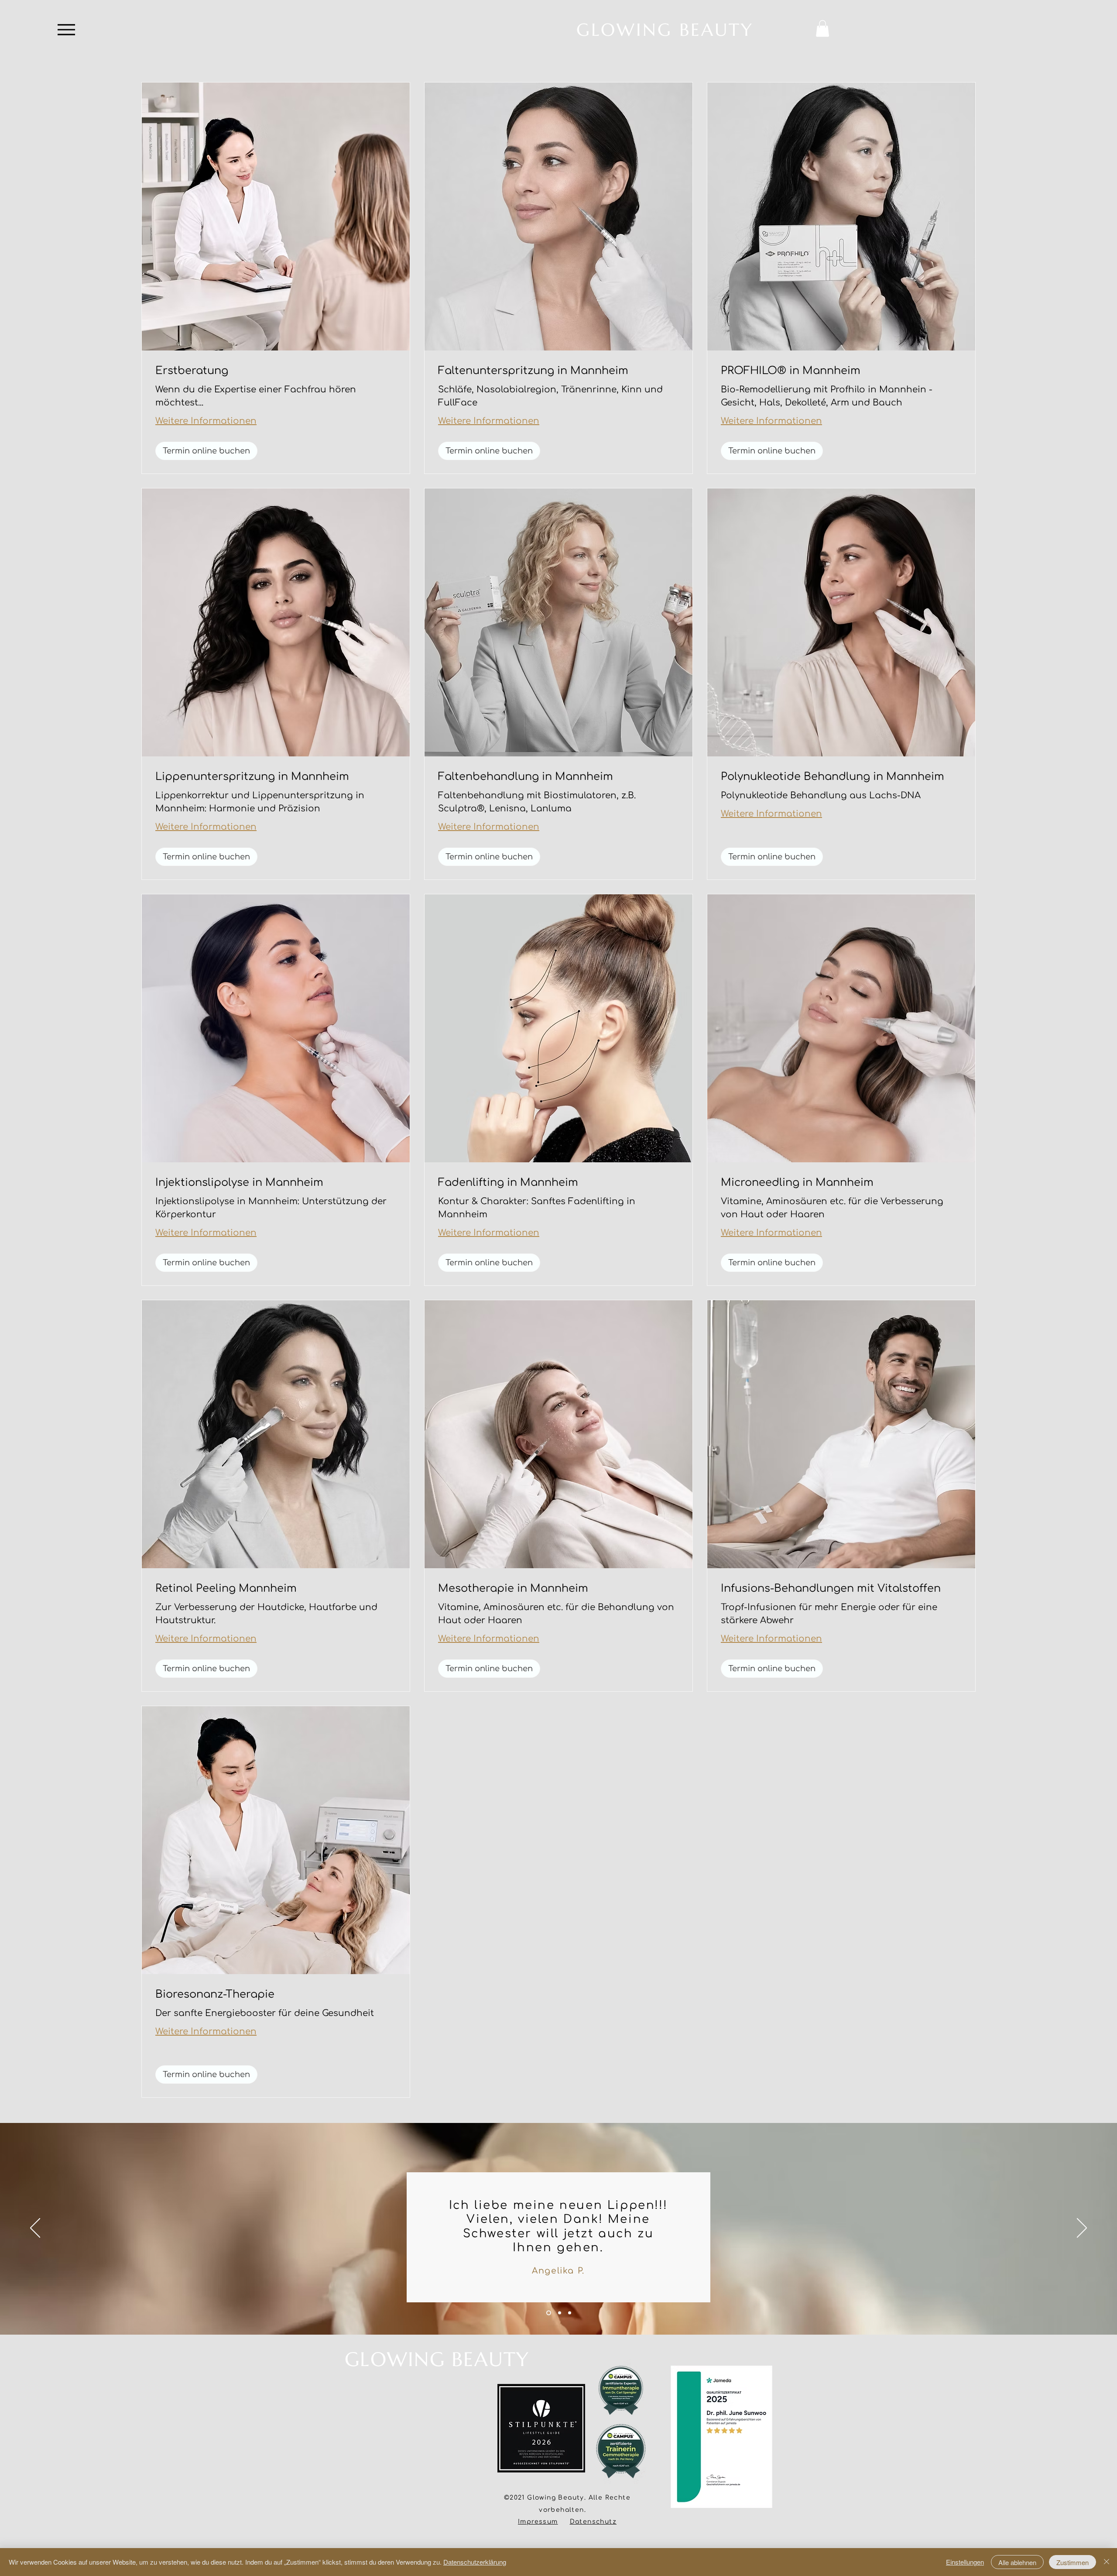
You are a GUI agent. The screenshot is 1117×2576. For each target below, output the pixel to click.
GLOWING (398, 2359)
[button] (822, 28)
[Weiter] (1082, 2229)
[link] (276, 371)
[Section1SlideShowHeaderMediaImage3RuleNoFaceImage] (570, 2313)
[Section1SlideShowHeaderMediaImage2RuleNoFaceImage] (559, 2313)
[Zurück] (35, 2229)
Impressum (538, 2522)
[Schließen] (1107, 2562)
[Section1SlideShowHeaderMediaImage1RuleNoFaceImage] (548, 2313)
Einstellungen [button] (965, 2562)
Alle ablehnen (1017, 2562)
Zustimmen (1072, 2562)
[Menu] (66, 29)
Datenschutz (593, 2522)
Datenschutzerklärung (475, 2562)
